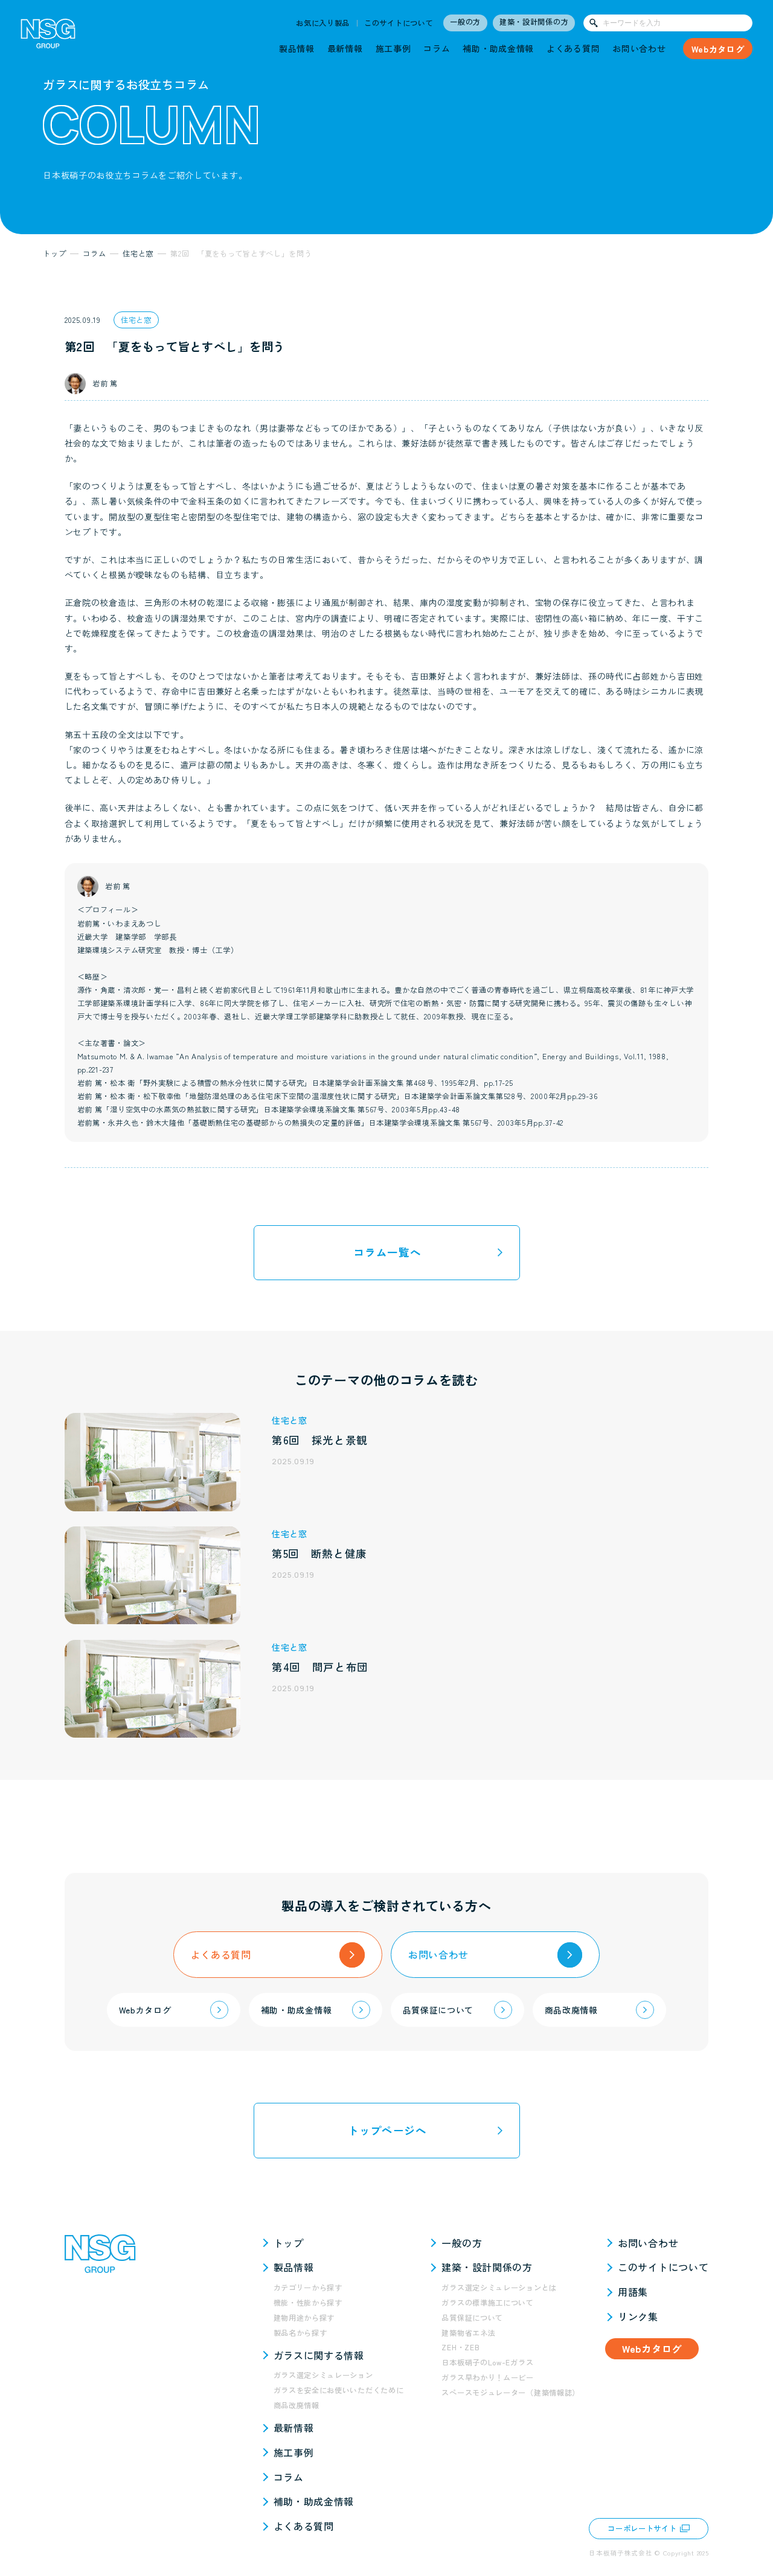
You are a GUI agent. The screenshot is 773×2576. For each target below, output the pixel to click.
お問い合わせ (639, 48)
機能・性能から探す (308, 2303)
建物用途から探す (304, 2318)
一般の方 (465, 22)
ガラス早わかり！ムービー (487, 2377)
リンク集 (638, 2316)
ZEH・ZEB (460, 2347)
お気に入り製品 (323, 23)
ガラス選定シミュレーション (323, 2375)
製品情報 (297, 48)
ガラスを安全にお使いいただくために (339, 2390)
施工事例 (393, 48)
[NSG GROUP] (48, 37)
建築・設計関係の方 (534, 22)
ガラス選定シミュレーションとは (499, 2287)
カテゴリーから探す (308, 2287)
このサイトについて (399, 23)
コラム (437, 48)
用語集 (633, 2292)
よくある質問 (573, 48)
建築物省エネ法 (468, 2333)
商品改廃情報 (297, 2405)
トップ (289, 2243)
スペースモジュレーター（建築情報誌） (511, 2393)
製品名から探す (300, 2333)
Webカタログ (718, 49)
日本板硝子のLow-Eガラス (487, 2362)
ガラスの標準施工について (487, 2303)
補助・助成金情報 (498, 48)
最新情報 (345, 48)
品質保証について (472, 2318)
